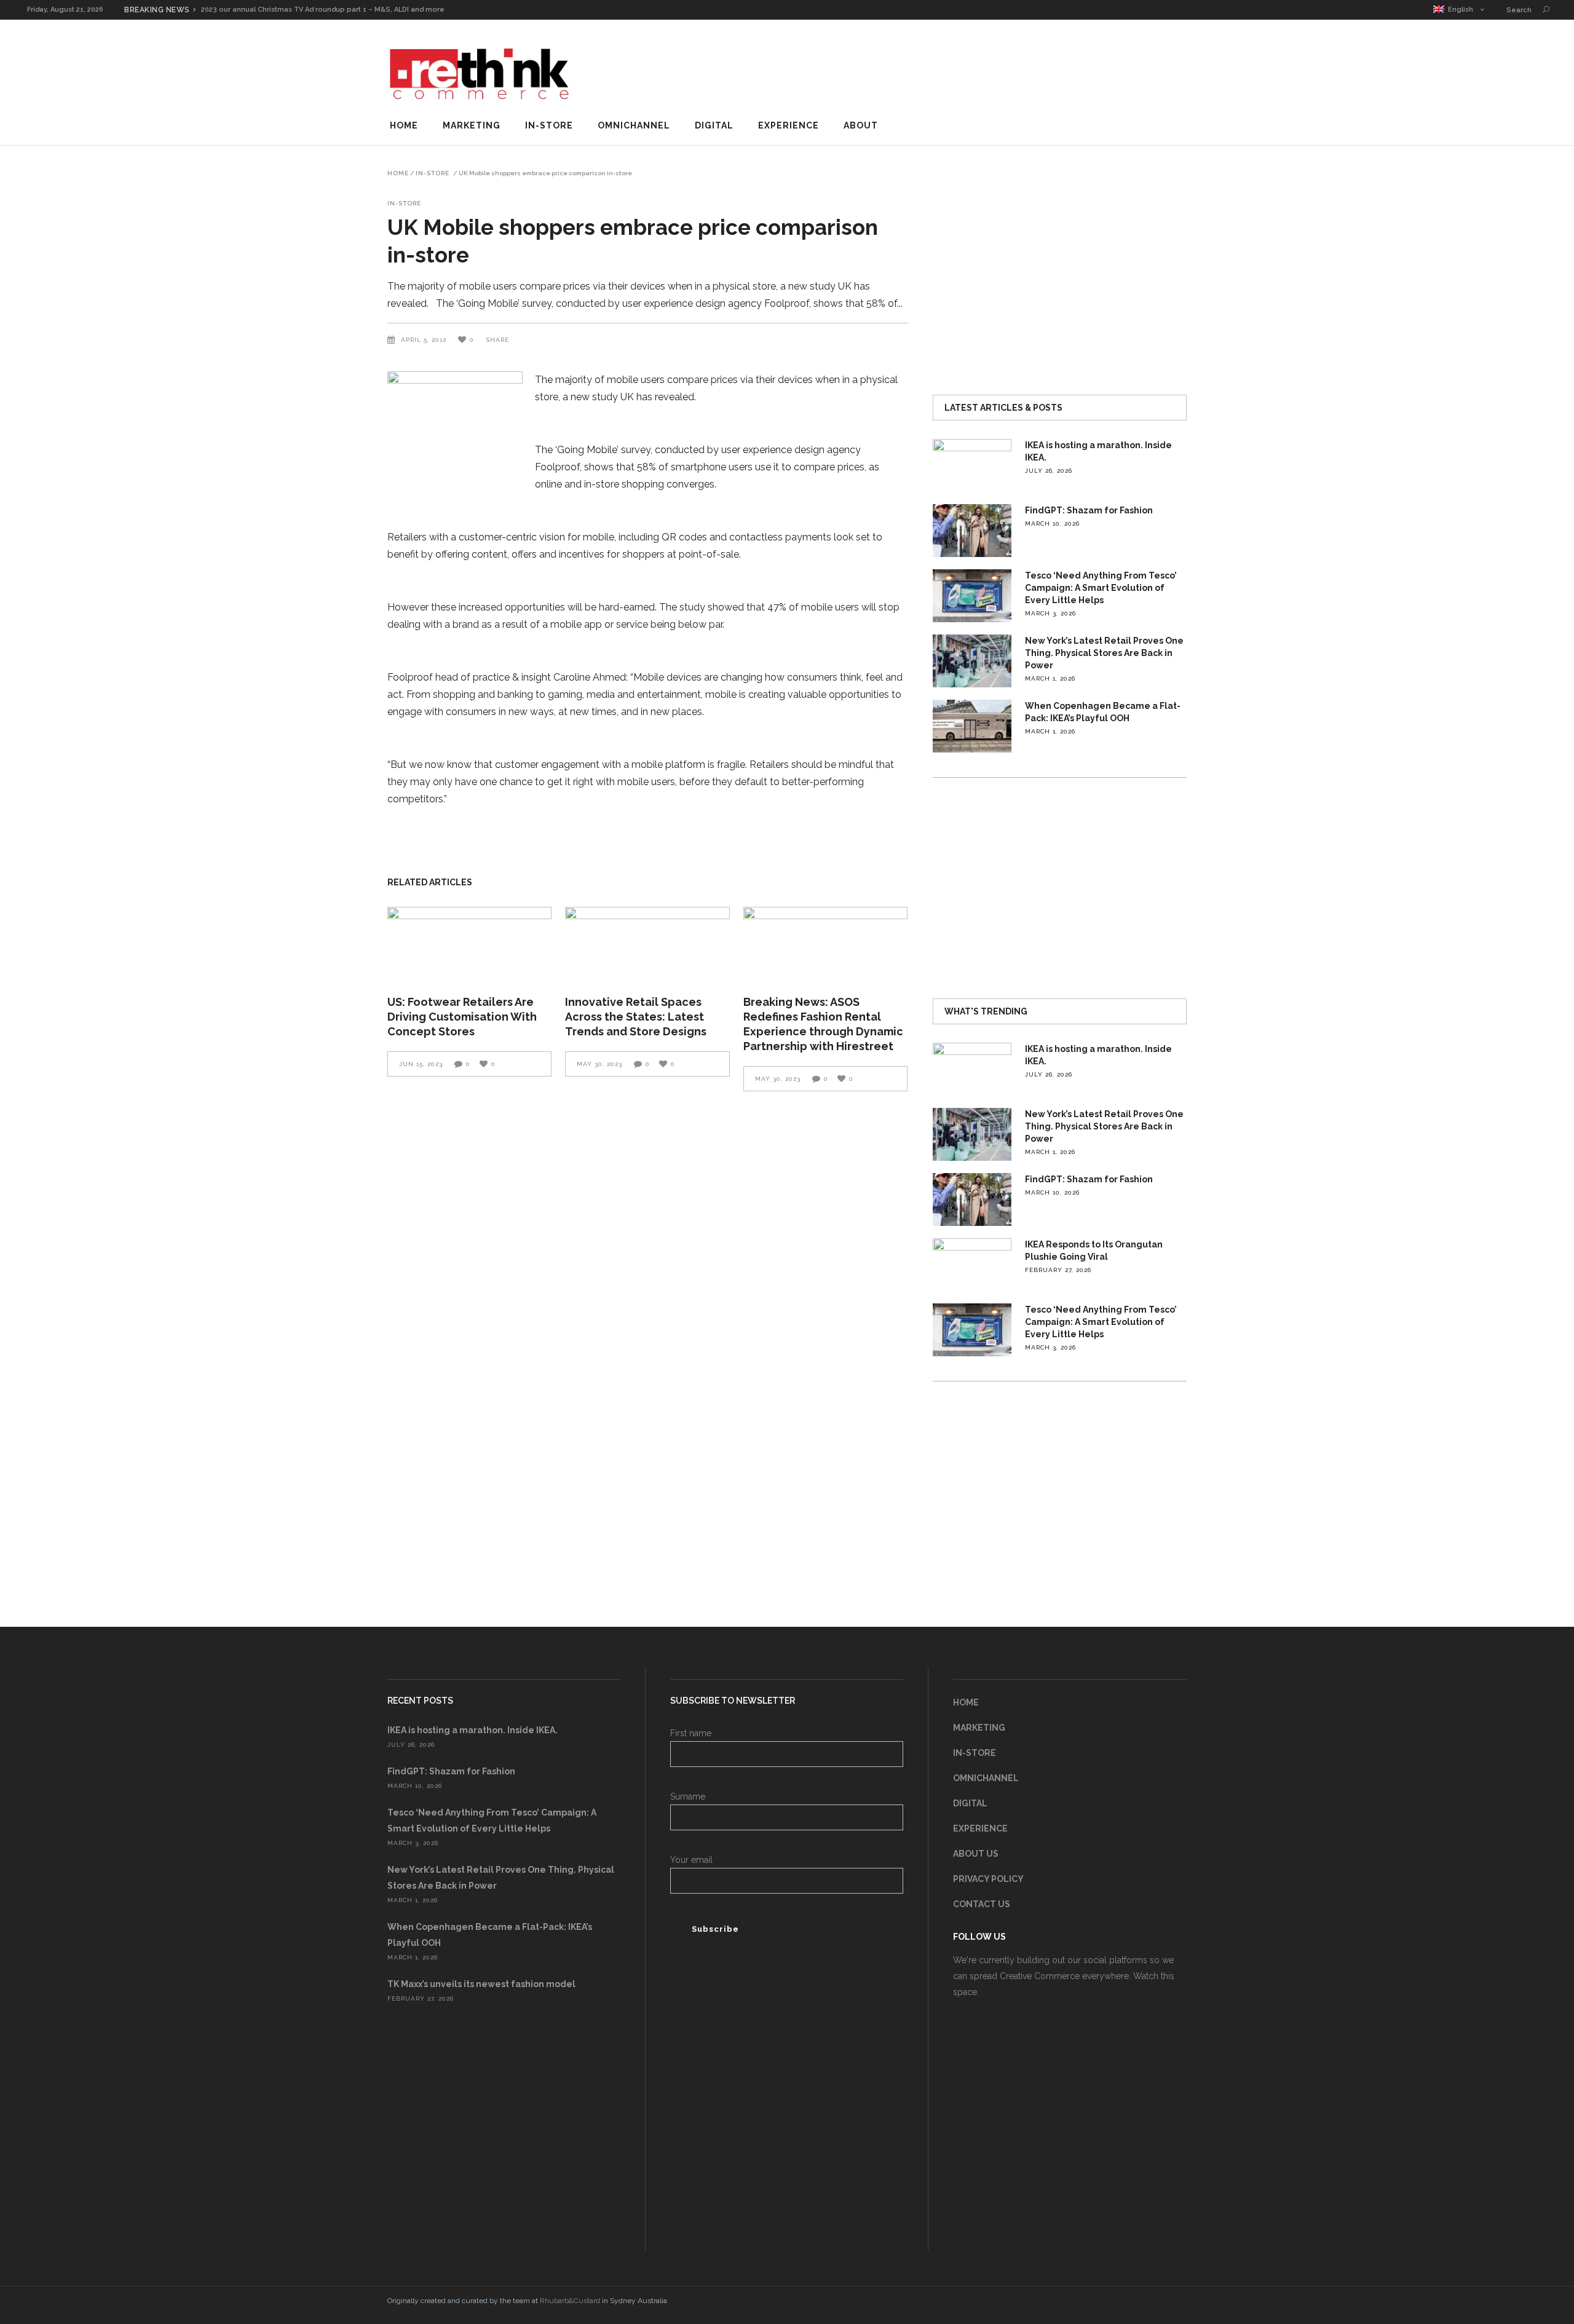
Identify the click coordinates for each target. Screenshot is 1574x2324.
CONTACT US (982, 1904)
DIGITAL (970, 1803)
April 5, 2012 (425, 340)
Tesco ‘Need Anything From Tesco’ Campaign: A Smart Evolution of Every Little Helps (1101, 588)
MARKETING (979, 1728)
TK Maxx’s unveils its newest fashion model (481, 1984)
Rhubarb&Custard (570, 2301)
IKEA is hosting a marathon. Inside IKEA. (473, 1730)
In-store (433, 173)
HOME (966, 1702)
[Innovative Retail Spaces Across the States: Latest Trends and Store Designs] (647, 943)
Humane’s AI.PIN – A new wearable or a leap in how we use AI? (310, 10)
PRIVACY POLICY (988, 1879)
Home (398, 173)
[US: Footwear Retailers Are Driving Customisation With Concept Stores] (469, 943)
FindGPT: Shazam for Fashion (1089, 510)
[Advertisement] (963, 70)
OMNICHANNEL (986, 1778)
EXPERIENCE (980, 1828)
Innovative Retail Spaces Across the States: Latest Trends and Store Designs (636, 1017)
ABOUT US (976, 1854)
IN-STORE (975, 1753)
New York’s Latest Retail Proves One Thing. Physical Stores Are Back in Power (1104, 653)
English (1459, 10)
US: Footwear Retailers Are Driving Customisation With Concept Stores (462, 1017)
